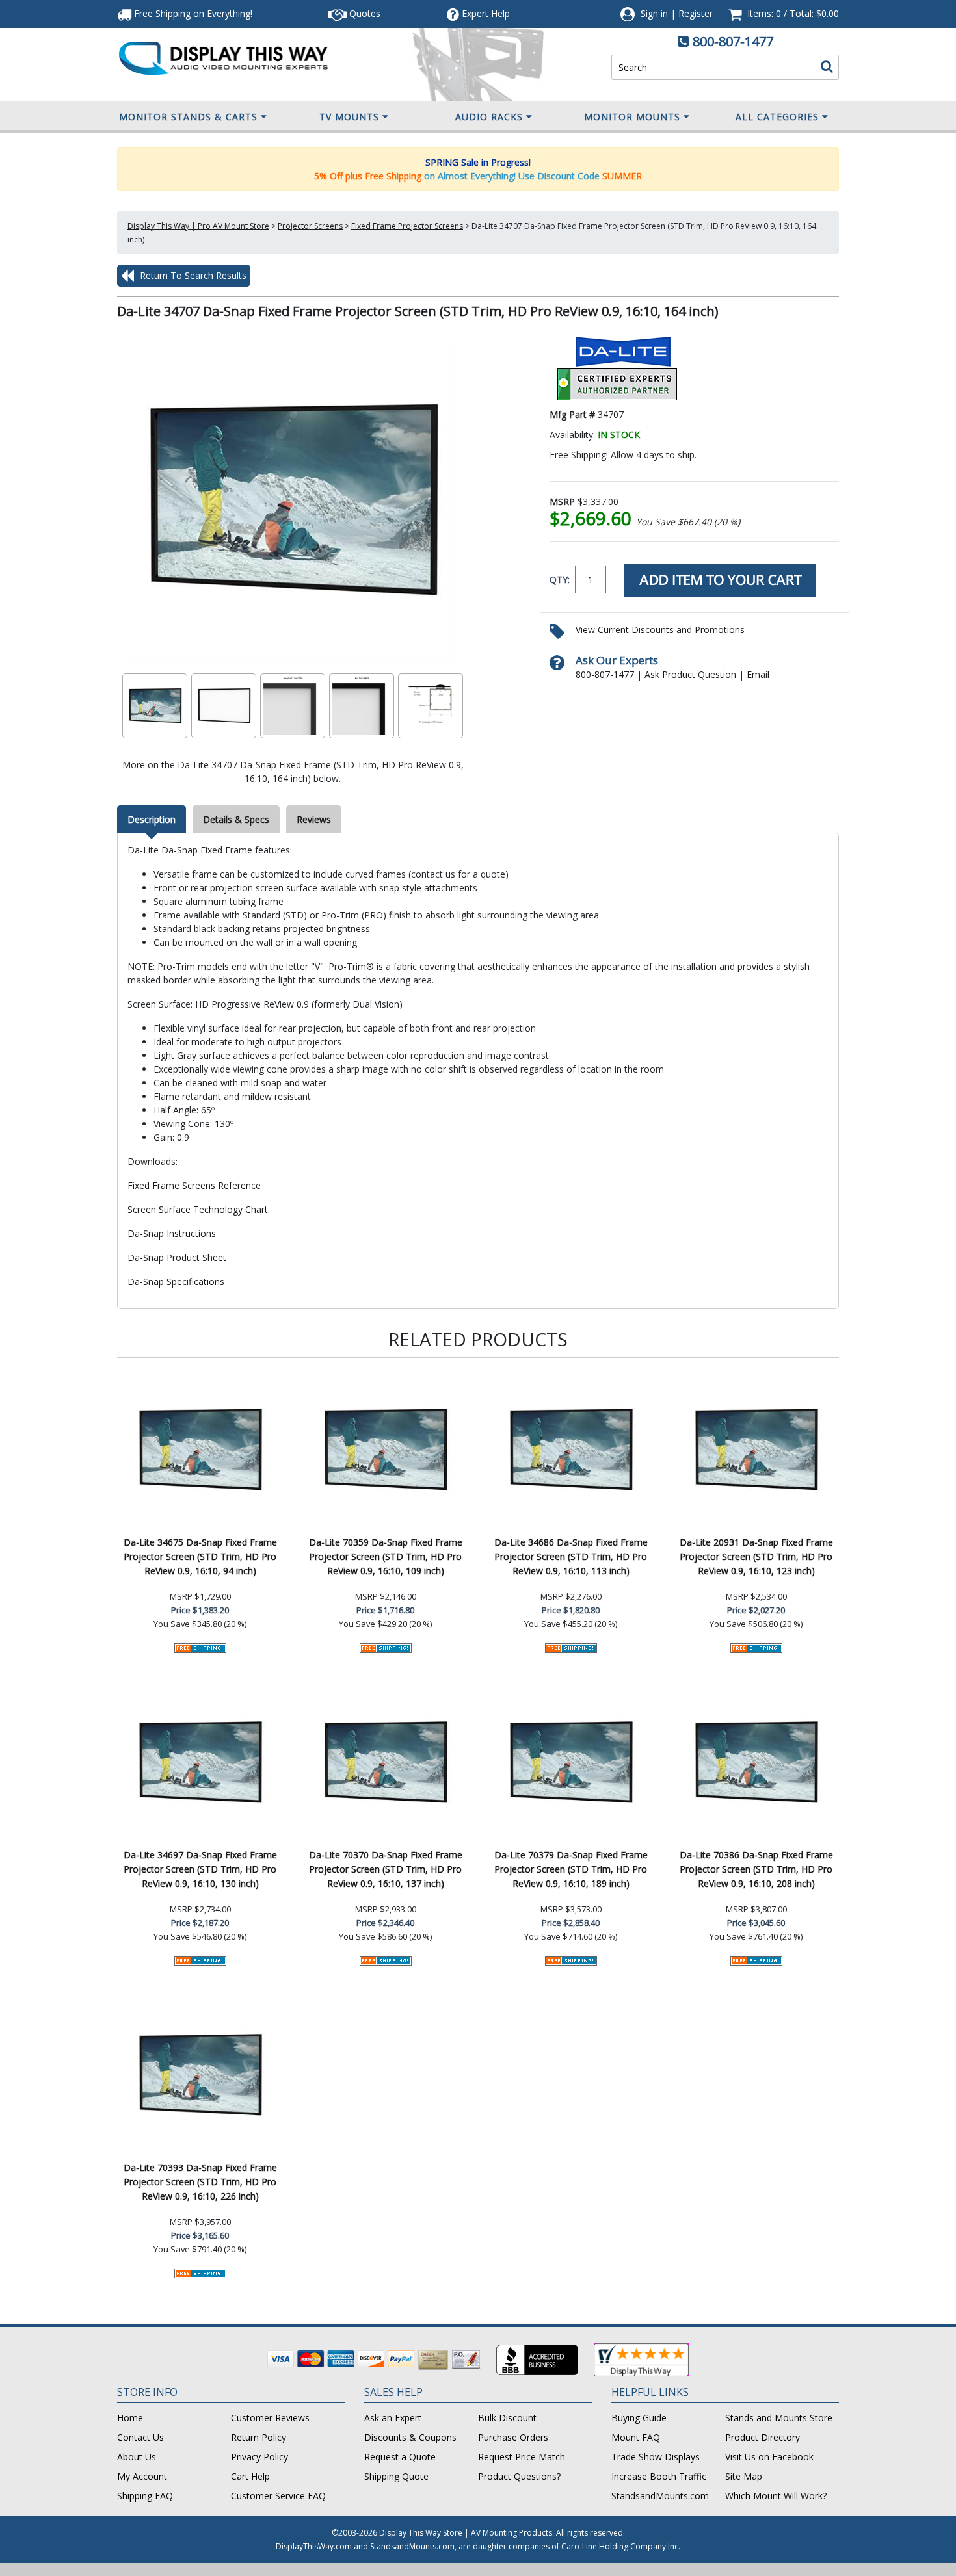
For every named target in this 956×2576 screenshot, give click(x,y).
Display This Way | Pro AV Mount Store (198, 226)
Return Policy (259, 2437)
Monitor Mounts (632, 117)
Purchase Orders (513, 2437)
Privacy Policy (259, 2457)
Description (152, 819)
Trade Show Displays (656, 2457)
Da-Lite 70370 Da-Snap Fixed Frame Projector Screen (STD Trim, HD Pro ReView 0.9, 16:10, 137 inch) (386, 1869)
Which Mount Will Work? (776, 2496)
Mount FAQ (636, 2437)
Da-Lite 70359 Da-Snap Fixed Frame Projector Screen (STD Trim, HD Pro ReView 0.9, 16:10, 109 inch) (386, 1556)
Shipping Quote (396, 2476)
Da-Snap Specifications (176, 1281)
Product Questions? (519, 2476)
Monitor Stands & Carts (188, 117)
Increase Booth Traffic (659, 2476)
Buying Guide (639, 2418)
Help (486, 13)
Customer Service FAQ (278, 2496)
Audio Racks (489, 117)
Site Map (744, 2476)
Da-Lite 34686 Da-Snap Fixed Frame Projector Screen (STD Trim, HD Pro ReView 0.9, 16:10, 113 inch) (571, 1556)
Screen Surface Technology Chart (198, 1209)
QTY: (560, 579)
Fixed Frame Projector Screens (407, 226)
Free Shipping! (192, 13)
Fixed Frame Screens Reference (194, 1185)
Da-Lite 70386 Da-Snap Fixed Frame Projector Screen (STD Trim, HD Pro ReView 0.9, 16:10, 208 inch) (756, 1869)
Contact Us (140, 2437)
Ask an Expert (393, 2418)
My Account (142, 2476)
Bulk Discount (507, 2418)
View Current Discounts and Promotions (660, 630)
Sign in (654, 13)
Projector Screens (310, 226)
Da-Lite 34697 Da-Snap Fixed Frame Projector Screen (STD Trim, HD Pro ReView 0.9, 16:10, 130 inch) (200, 1869)
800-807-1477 (733, 41)
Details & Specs (236, 819)
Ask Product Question (690, 674)
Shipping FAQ (145, 2496)
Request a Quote (400, 2457)
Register (696, 13)
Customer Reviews (270, 2418)
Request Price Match (522, 2457)
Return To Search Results (192, 275)
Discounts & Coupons (410, 2437)
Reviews (314, 819)
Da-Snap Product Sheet (177, 1257)
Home (130, 2418)
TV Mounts (349, 117)
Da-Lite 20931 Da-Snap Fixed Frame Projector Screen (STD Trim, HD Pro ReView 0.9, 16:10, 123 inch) (756, 1556)
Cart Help (250, 2476)
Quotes (364, 13)
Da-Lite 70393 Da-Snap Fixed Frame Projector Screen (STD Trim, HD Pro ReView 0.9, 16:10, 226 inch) (200, 2182)
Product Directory (763, 2437)
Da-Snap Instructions (172, 1233)
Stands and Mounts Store (779, 2418)
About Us (137, 2457)
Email (758, 674)
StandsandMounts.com (660, 2496)
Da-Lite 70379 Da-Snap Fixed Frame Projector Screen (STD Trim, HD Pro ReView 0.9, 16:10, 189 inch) (571, 1869)
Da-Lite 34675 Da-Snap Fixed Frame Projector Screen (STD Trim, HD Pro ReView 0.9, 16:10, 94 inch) (200, 1556)
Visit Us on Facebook (769, 2457)
